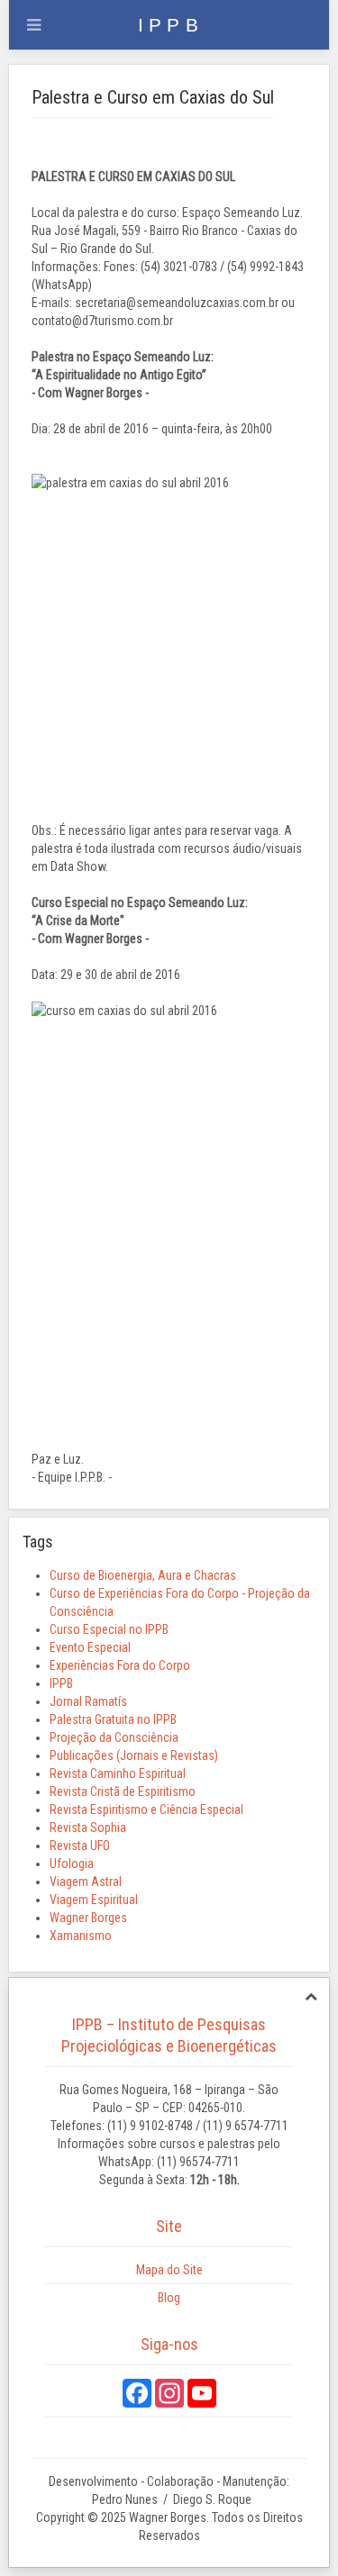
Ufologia (72, 1864)
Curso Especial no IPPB (109, 1629)
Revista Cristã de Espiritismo (123, 1791)
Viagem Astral (86, 1882)
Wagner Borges (88, 1918)
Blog (169, 2298)
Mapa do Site (169, 2270)
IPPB (61, 1683)
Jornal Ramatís (88, 1701)
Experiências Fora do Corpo (120, 1665)
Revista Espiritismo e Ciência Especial (146, 1810)
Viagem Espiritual (94, 1900)
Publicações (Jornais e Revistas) (134, 1755)
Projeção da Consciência (114, 1737)
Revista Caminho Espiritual (118, 1773)
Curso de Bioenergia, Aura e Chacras (143, 1575)
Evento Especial (90, 1647)
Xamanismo (81, 1936)
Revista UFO (80, 1846)
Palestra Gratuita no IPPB (113, 1719)
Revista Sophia (88, 1828)
